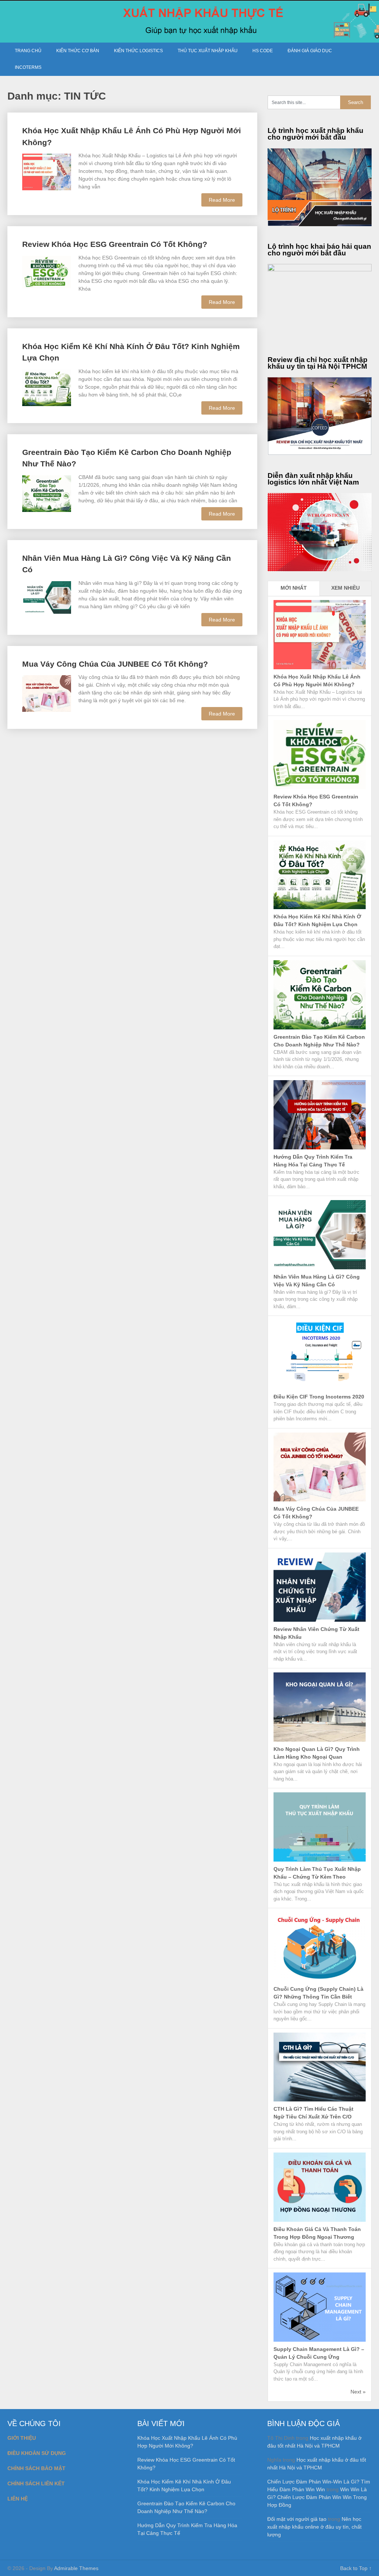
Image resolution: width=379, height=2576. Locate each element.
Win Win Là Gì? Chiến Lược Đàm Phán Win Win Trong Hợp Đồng (317, 2497)
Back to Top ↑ (356, 2568)
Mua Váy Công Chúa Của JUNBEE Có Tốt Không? (115, 664)
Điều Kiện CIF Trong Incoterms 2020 (319, 1397)
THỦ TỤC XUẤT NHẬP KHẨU (208, 51)
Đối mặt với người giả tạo (297, 2519)
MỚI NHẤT (294, 588)
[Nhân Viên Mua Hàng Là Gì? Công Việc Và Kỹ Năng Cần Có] (47, 597)
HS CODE (263, 51)
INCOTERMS (28, 67)
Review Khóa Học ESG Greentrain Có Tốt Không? (115, 244)
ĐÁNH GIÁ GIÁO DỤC (310, 51)
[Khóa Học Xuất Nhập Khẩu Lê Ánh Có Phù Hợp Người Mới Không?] (47, 171)
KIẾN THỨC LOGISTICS (138, 51)
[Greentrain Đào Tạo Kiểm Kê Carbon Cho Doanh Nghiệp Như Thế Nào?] (47, 493)
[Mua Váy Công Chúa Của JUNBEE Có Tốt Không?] (47, 693)
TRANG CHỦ (28, 51)
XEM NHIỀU (346, 588)
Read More (222, 200)
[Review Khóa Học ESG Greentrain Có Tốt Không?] (47, 271)
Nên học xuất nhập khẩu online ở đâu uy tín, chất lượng (314, 2527)
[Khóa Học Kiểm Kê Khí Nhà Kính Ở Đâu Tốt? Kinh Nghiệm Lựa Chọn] (47, 387)
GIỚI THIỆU (22, 2438)
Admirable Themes (76, 2568)
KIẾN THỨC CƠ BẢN (78, 51)
